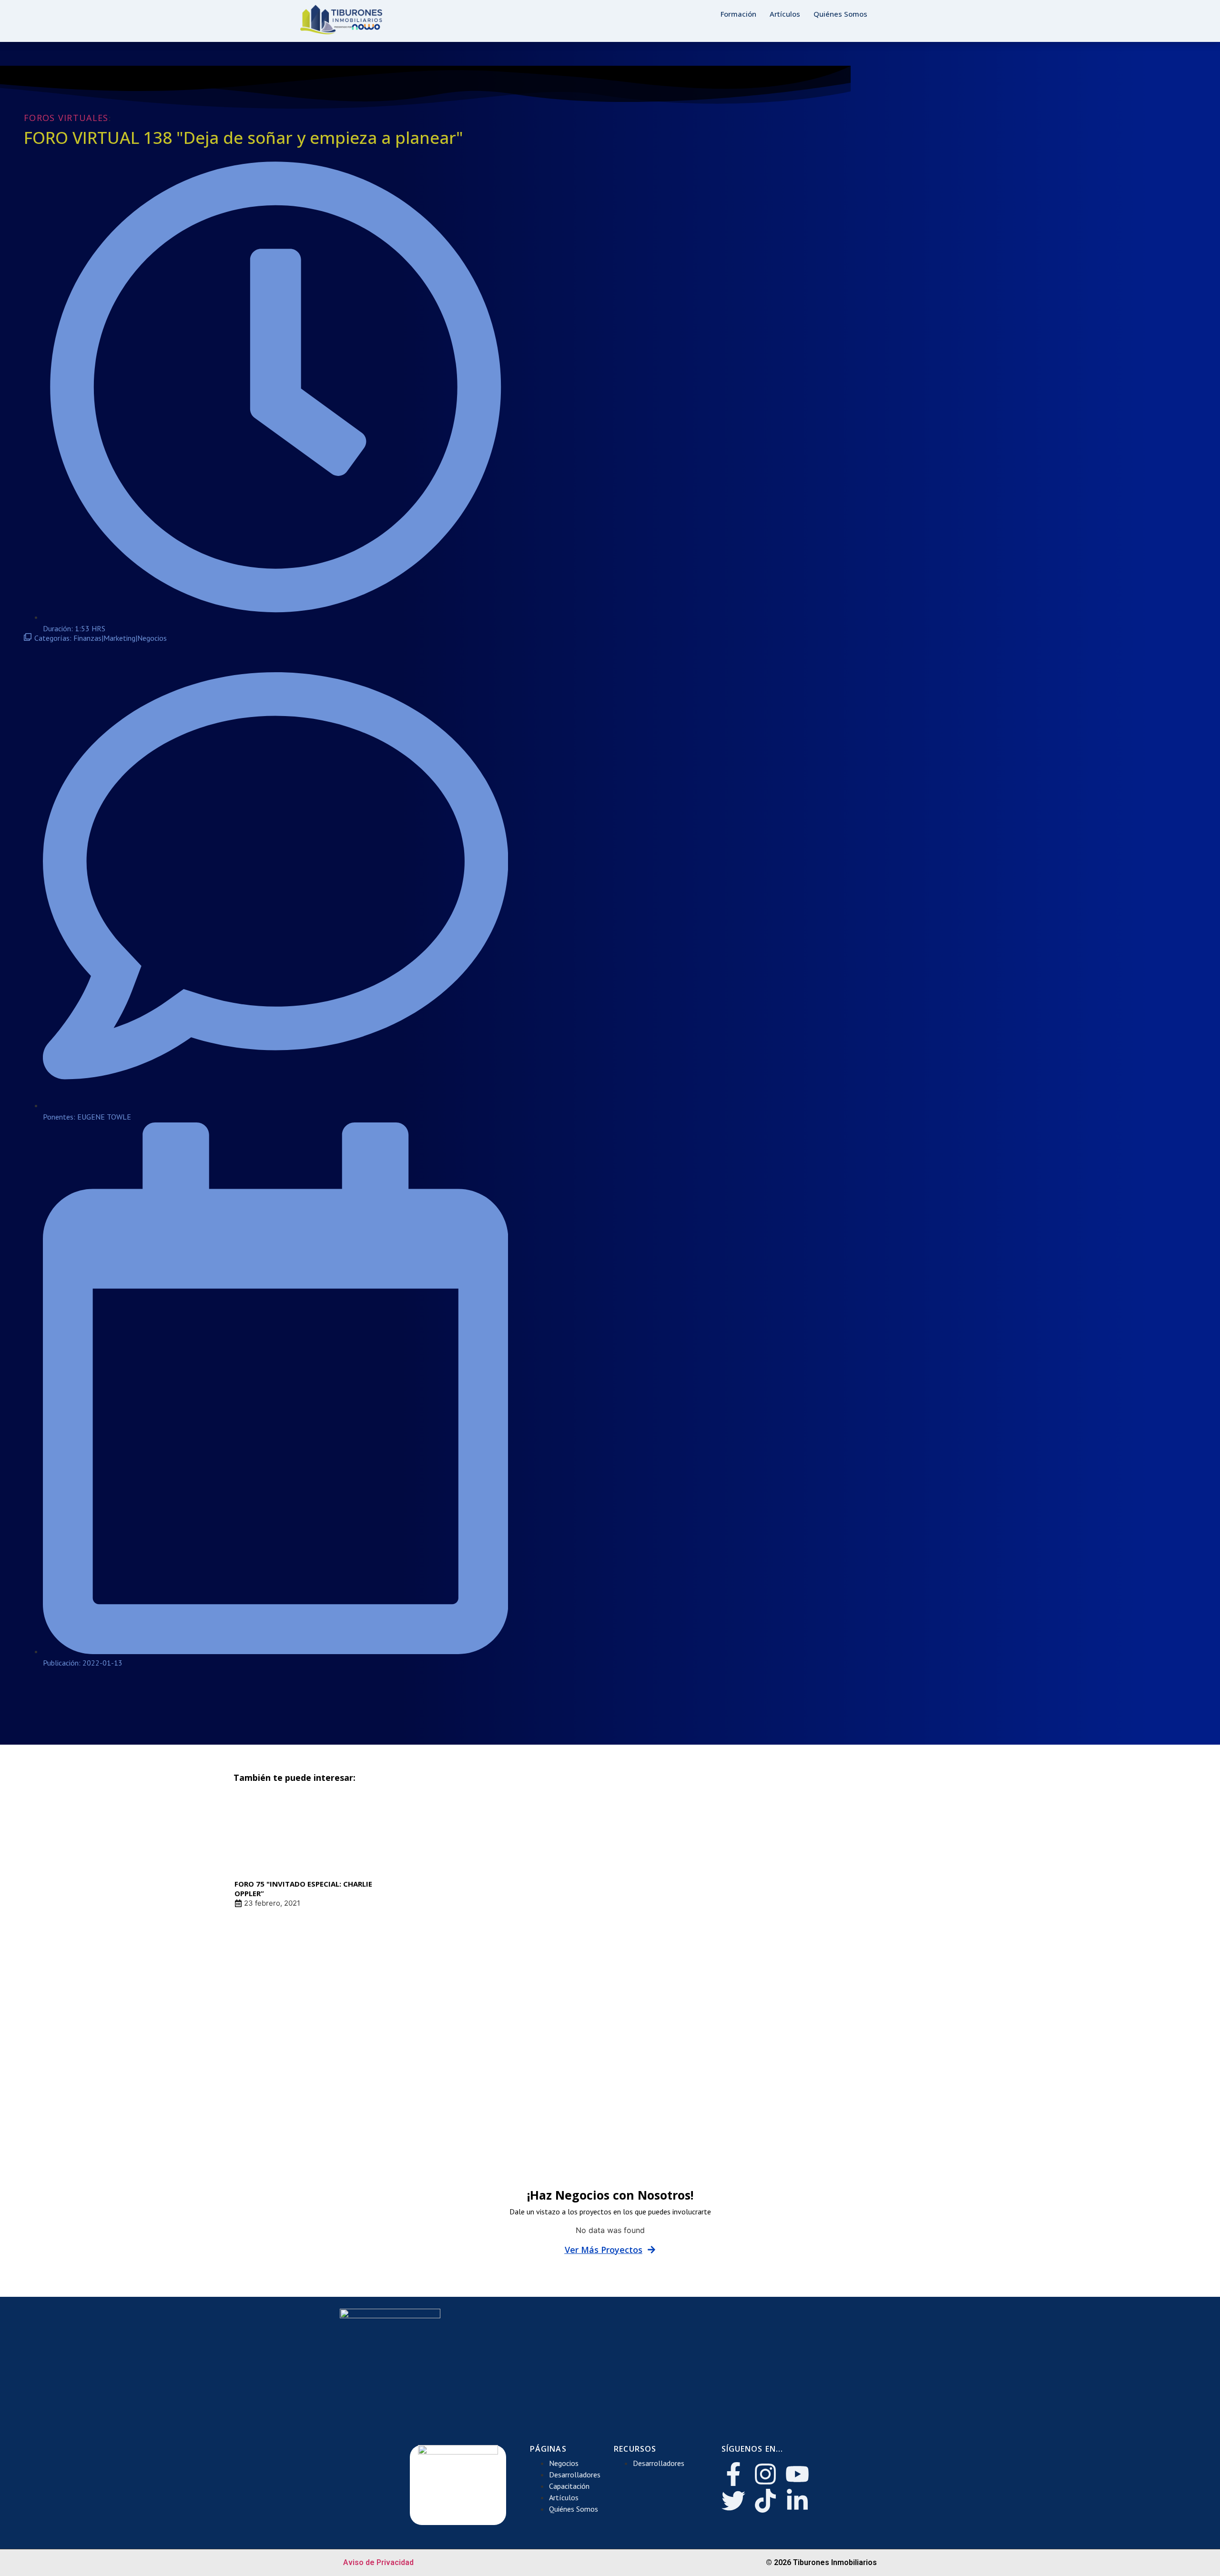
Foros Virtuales (66, 118)
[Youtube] (797, 2474)
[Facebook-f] (733, 2474)
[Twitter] (733, 2501)
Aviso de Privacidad (378, 2562)
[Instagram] (765, 2474)
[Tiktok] (765, 2501)
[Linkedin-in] (797, 2501)
